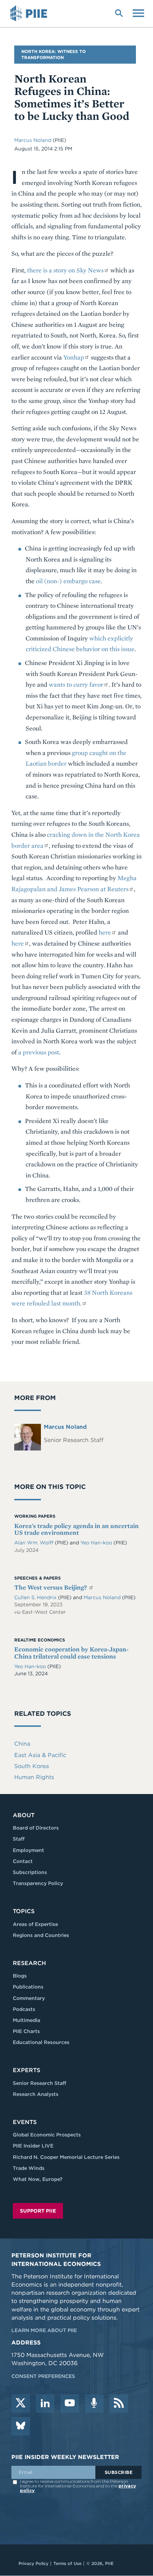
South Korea (31, 1766)
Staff (19, 1839)
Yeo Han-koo (97, 1543)
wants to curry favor (76, 684)
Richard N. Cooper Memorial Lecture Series (66, 2157)
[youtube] (70, 2404)
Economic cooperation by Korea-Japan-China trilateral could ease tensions (71, 1653)
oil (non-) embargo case (68, 581)
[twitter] (21, 2404)
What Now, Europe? (38, 2179)
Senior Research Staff (39, 2083)
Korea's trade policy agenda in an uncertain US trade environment (76, 1529)
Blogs (20, 1976)
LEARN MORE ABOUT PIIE (44, 2330)
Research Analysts (36, 2094)
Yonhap (74, 357)
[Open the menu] (138, 12)
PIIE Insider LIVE (33, 2146)
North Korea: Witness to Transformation (54, 54)
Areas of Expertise (35, 1924)
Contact (23, 1861)
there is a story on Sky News (65, 270)
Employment (28, 1850)
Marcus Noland (33, 140)
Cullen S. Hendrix (36, 1597)
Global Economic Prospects (47, 2135)
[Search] (119, 12)
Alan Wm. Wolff (35, 1543)
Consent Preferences (43, 2376)
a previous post (39, 1052)
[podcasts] (94, 2404)
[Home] (30, 14)
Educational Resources (41, 2042)
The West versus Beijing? (51, 1587)
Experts (27, 2070)
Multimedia (27, 2020)
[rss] (119, 2404)
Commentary (29, 1998)
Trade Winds (29, 2168)
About (24, 1815)
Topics (24, 1911)
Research (29, 1963)
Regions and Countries (41, 1935)
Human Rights (34, 1777)
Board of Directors (36, 1828)
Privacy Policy (33, 2563)
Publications (28, 1987)
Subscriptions (30, 1872)
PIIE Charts (26, 2031)
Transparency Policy (38, 1883)
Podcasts (24, 2009)
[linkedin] (45, 2404)
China (22, 1744)
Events (25, 2122)
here (105, 932)
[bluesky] (21, 2426)
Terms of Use (67, 2563)
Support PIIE (38, 2211)
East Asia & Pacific (40, 1755)
